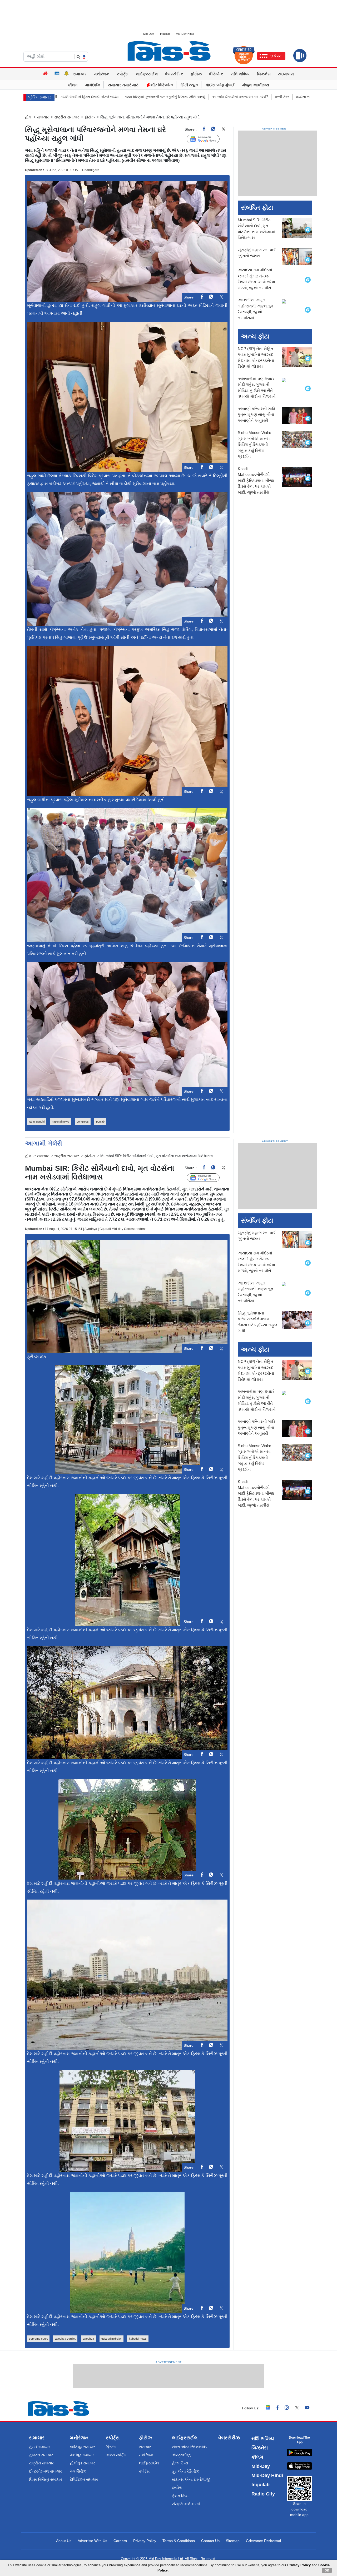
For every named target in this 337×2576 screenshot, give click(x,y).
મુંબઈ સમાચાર (40, 2447)
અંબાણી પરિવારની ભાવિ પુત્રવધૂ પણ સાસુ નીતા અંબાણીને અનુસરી (256, 415)
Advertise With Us (92, 2541)
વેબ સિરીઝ (78, 2471)
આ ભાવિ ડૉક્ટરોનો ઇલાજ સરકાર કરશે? (168, 97)
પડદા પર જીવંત (131, 1478)
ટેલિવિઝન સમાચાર (84, 2479)
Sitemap (233, 2541)
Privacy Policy (145, 2541)
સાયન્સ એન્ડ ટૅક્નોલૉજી (191, 2479)
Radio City (263, 2494)
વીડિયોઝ (216, 74)
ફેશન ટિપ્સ (180, 2496)
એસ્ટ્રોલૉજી (182, 2455)
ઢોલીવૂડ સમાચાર (82, 2455)
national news (61, 1122)
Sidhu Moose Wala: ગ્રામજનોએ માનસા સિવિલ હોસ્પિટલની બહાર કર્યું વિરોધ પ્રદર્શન (254, 445)
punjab (100, 1122)
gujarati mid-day (111, 2339)
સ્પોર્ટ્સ (123, 74)
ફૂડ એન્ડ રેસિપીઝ (186, 2471)
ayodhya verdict (65, 2339)
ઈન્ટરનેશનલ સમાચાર (45, 2471)
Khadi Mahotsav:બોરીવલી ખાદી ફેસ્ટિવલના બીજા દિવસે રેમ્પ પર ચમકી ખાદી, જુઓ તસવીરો (256, 480)
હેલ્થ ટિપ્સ (180, 2463)
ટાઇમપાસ (286, 74)
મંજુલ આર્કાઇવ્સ (256, 85)
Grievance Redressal (263, 2541)
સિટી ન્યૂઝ (189, 85)
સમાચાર (80, 74)
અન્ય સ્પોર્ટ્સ (116, 2455)
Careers (120, 2541)
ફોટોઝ (196, 74)
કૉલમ (73, 85)
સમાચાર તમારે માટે (123, 85)
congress (83, 1122)
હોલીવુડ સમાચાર (83, 2463)
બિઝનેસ (264, 74)
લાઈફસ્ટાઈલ (147, 74)
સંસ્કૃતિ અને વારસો (186, 2504)
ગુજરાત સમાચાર (41, 2455)
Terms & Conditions (179, 2541)
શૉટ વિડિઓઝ (161, 85)
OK (327, 2570)
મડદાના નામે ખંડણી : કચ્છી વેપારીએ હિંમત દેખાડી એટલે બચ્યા (268, 97)
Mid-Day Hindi (185, 34)
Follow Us (207, 139)
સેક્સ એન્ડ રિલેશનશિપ (190, 2447)
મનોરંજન (102, 74)
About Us (64, 2541)
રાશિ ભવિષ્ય (240, 74)
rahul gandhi (37, 1122)
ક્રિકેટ (111, 2447)
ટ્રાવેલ (177, 2488)
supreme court (38, 2339)
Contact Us (210, 2541)
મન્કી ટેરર (210, 97)
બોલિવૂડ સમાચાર (83, 2447)
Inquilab (165, 34)
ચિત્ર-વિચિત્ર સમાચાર (46, 2479)
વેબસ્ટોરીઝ (174, 74)
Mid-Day (149, 34)
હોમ (28, 117)
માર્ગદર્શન (93, 85)
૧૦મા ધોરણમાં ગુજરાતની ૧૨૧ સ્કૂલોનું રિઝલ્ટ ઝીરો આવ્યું (94, 97)
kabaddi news (138, 2339)
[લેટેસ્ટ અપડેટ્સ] (67, 74)
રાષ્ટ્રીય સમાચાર (67, 117)
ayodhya (88, 2339)
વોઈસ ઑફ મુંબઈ (220, 85)
